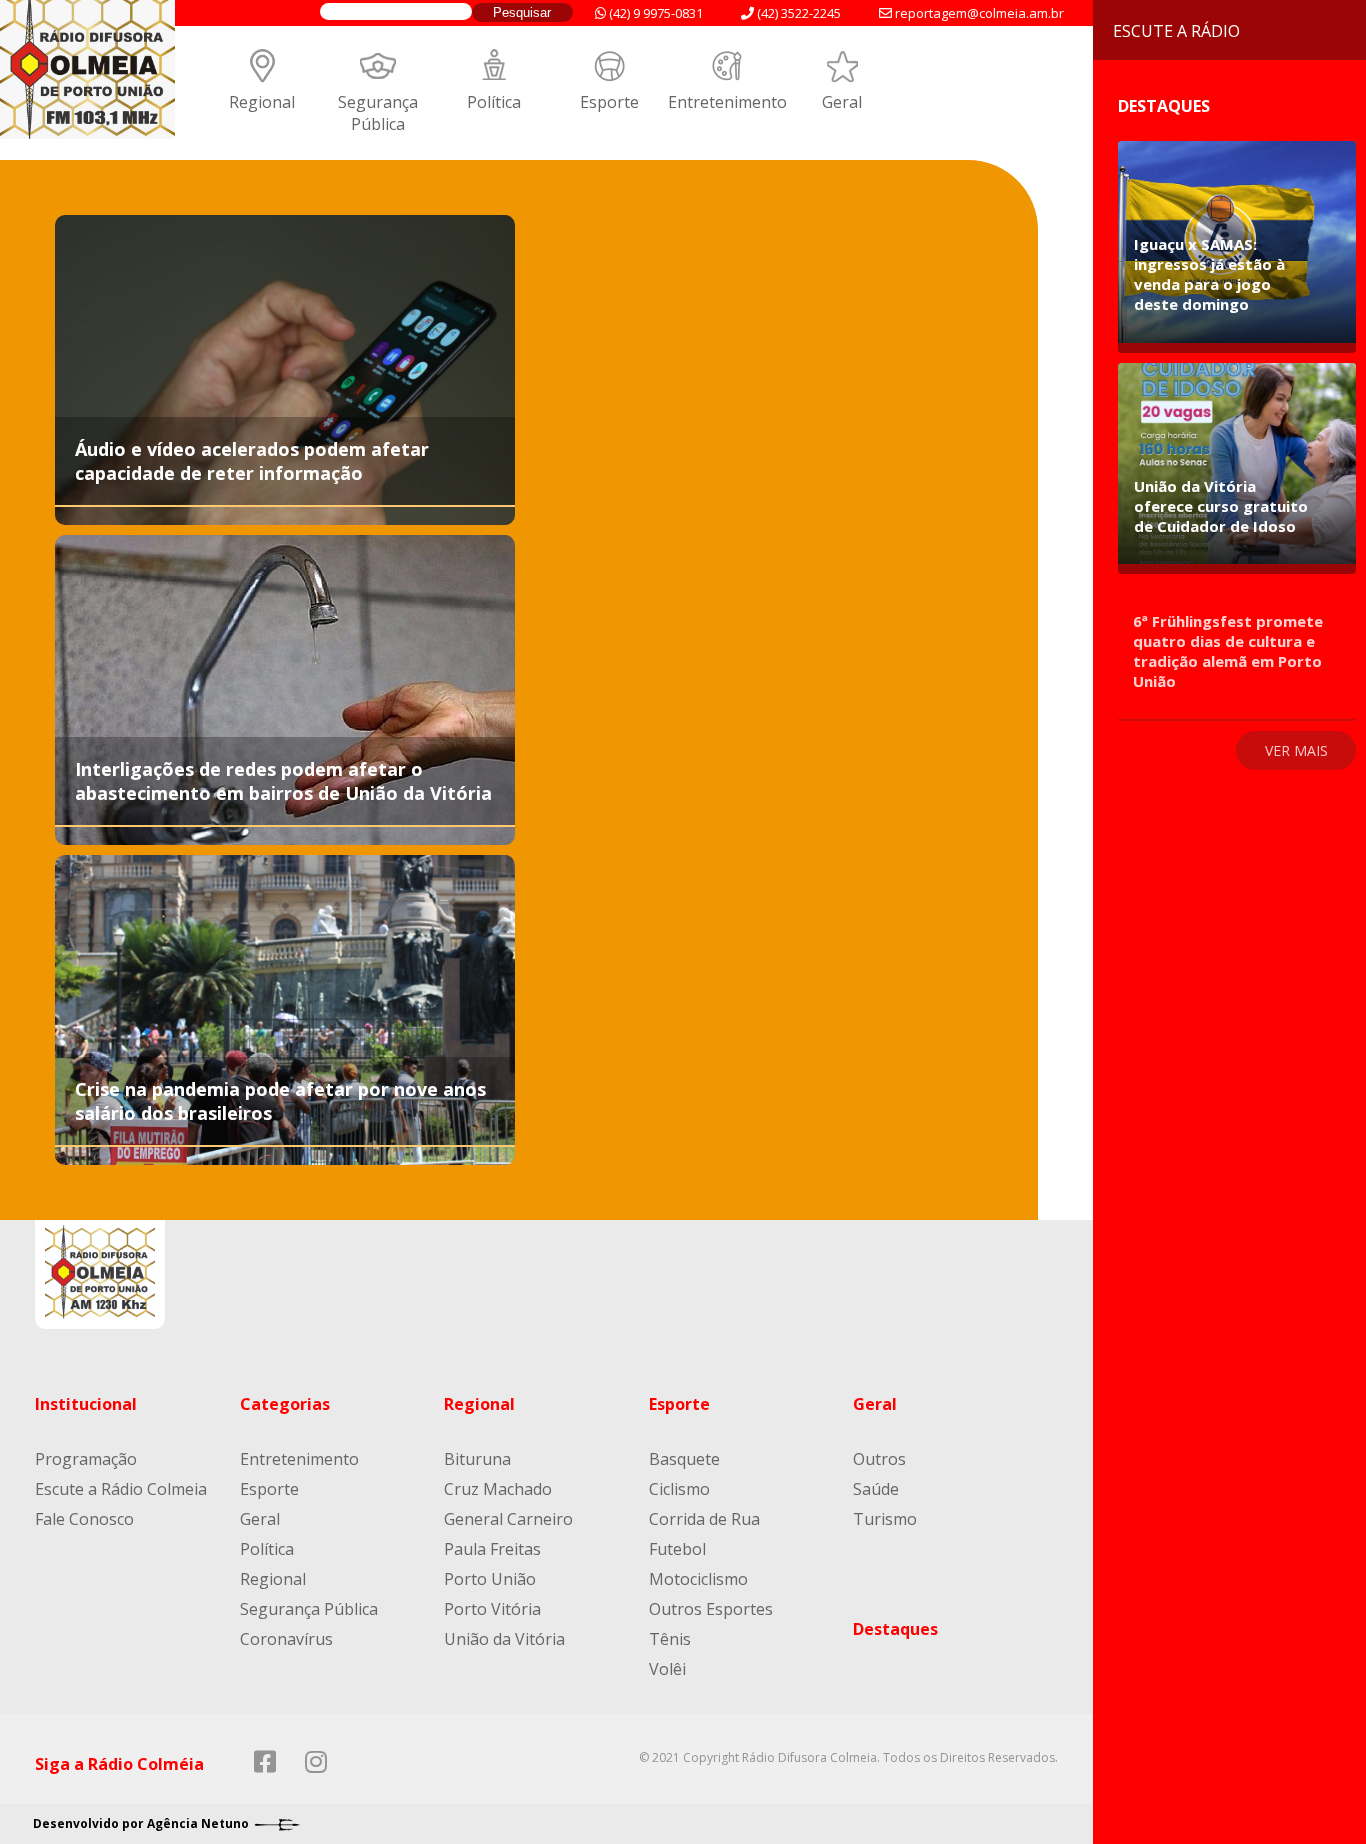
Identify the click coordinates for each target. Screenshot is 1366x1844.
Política (494, 102)
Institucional (86, 1404)
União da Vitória (504, 1639)
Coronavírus (286, 1639)
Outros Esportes (711, 1609)
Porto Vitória (492, 1609)
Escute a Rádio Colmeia (121, 1489)
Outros (879, 1459)
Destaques (895, 1629)
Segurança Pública (378, 113)
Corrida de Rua (704, 1519)
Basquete (684, 1459)
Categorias (285, 1404)
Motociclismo (698, 1579)
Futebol (677, 1549)
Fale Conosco (84, 1519)
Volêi (667, 1669)
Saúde (876, 1489)
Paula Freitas (492, 1549)
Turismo (885, 1519)
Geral (842, 102)
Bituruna (477, 1459)
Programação (86, 1459)
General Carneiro (508, 1519)
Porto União (490, 1579)
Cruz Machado (498, 1489)
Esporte (609, 102)
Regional (262, 102)
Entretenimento (727, 102)
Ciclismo (679, 1489)
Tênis (670, 1639)
